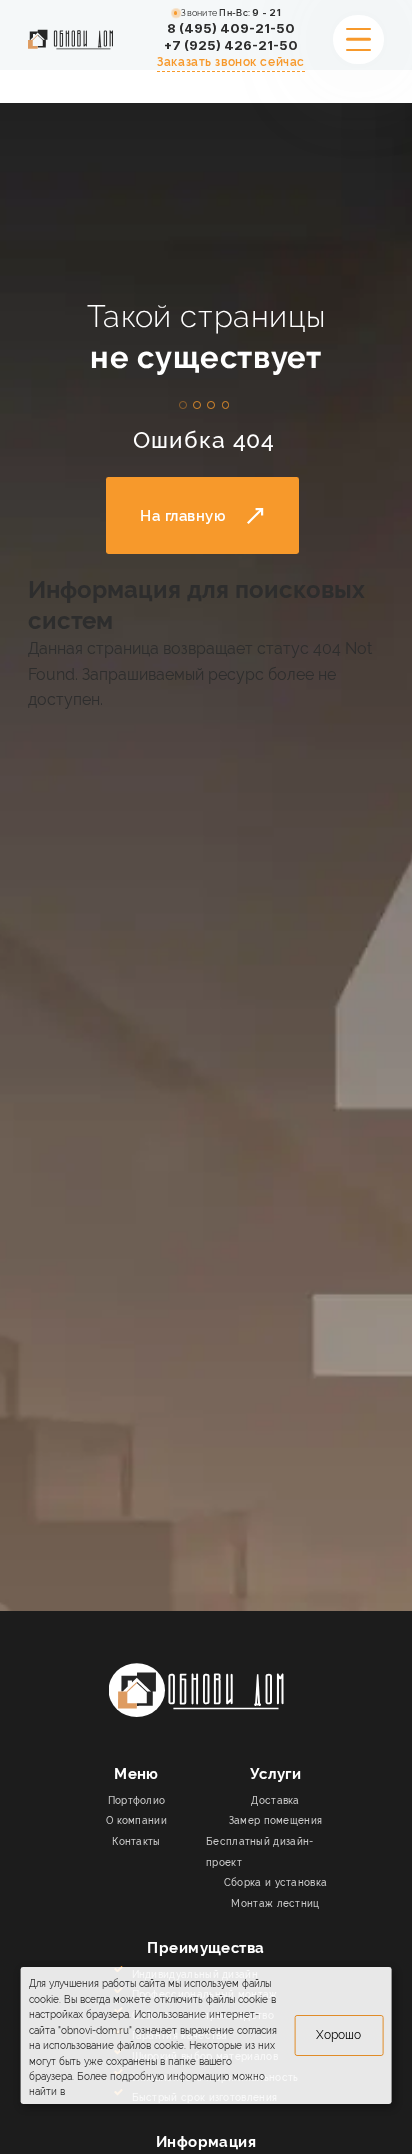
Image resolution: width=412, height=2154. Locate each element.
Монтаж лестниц (275, 1903)
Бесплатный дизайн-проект (260, 1851)
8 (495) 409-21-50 (231, 28)
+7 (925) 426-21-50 (231, 45)
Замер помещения (276, 1820)
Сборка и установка (276, 1882)
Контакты (136, 1841)
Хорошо (338, 2034)
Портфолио (137, 1800)
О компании (136, 1820)
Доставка (275, 1800)
